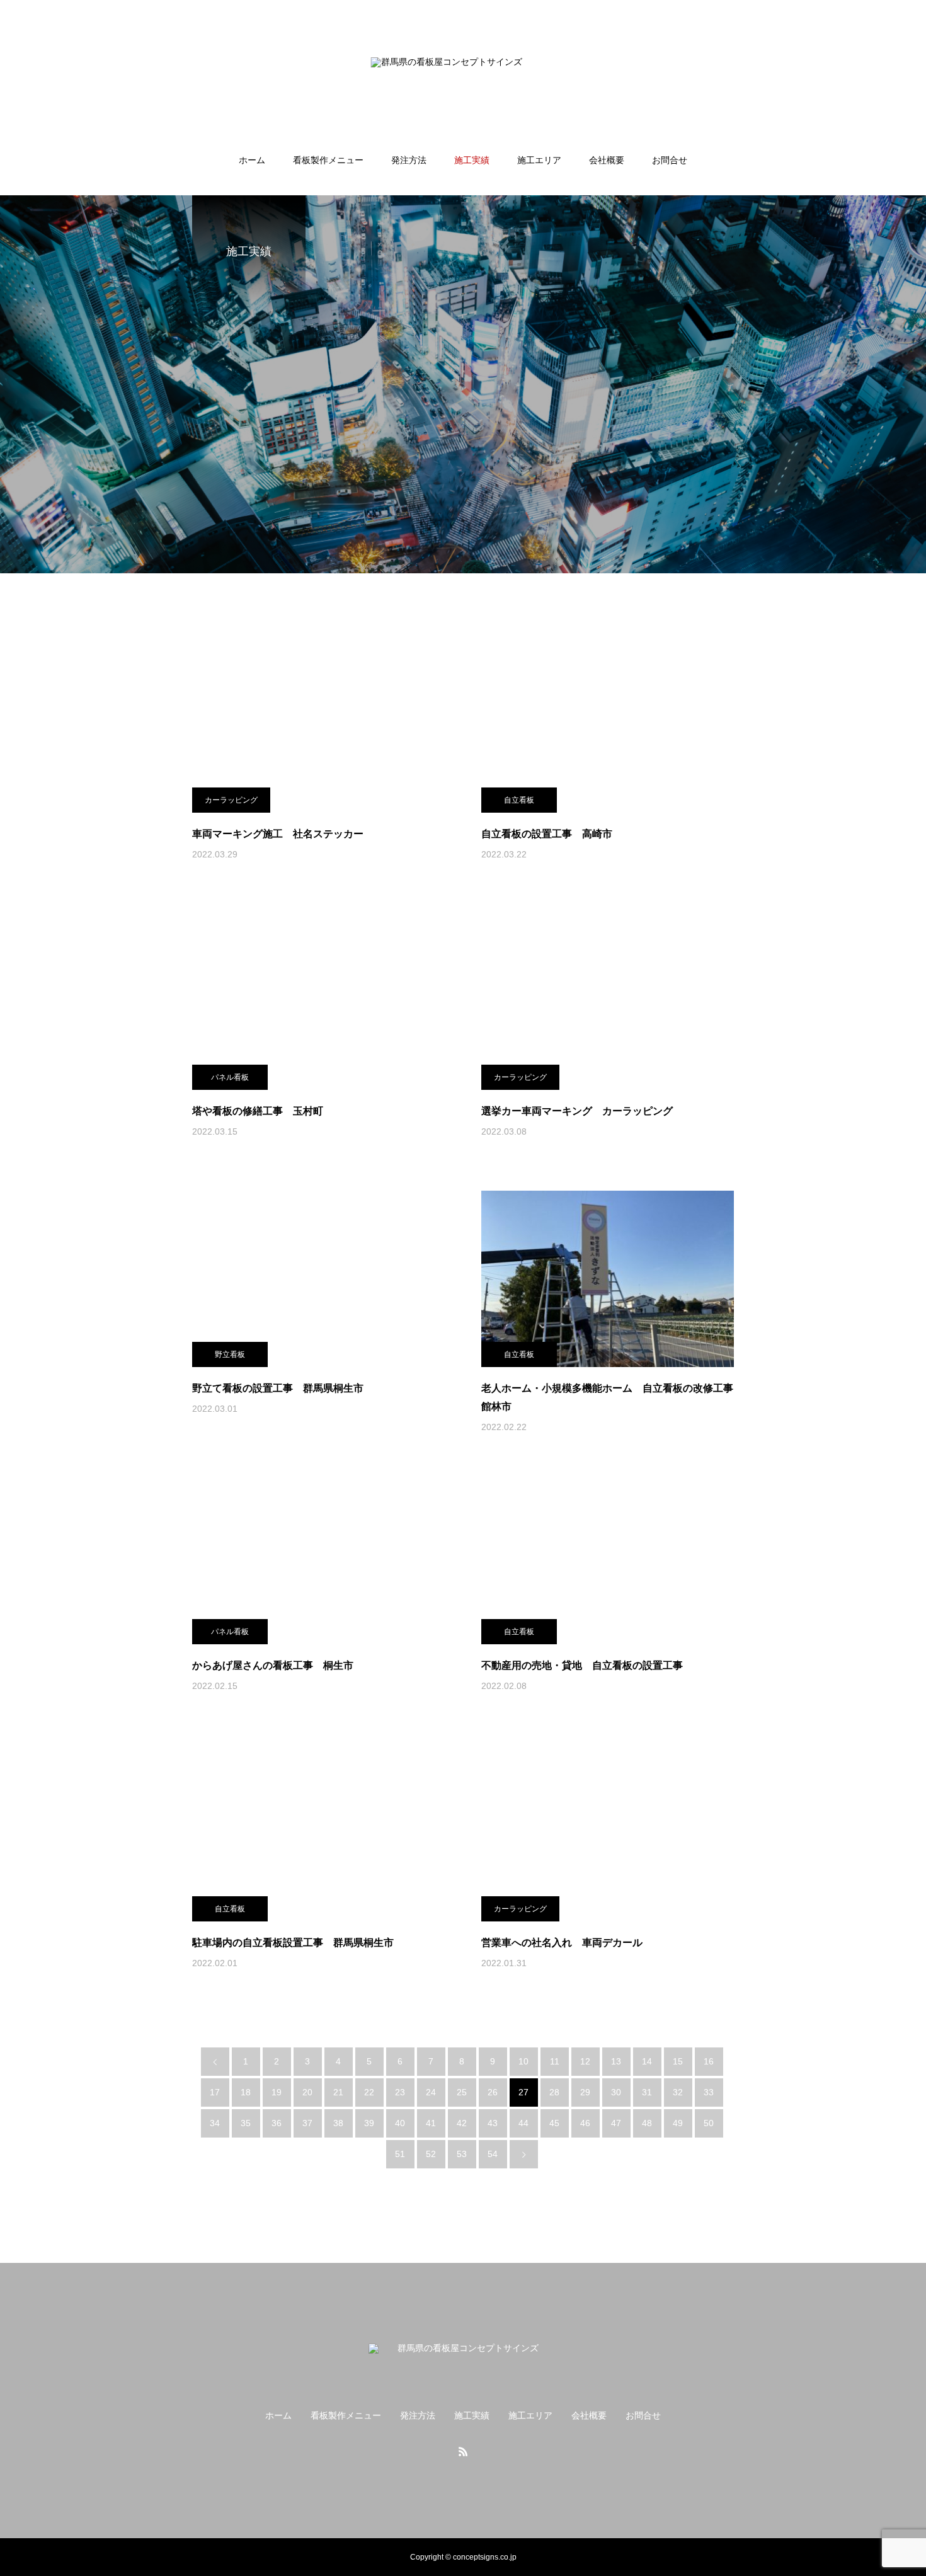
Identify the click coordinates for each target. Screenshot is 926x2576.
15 (678, 2061)
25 (462, 2092)
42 (462, 2123)
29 (585, 2092)
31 (647, 2092)
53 (462, 2154)
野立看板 (230, 1354)
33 (709, 2092)
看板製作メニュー (328, 160)
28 (554, 2092)
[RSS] (463, 2451)
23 (400, 2092)
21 (338, 2092)
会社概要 (607, 160)
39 (369, 2123)
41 (431, 2123)
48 (647, 2123)
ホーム (252, 160)
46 (585, 2123)
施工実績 (472, 160)
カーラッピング (231, 800)
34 (215, 2123)
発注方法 (409, 160)
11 (555, 2061)
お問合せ (670, 160)
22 (369, 2092)
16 (709, 2061)
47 (616, 2123)
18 (246, 2092)
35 (246, 2123)
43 (493, 2123)
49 (678, 2123)
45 (554, 2123)
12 (585, 2061)
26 (493, 2092)
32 (678, 2092)
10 (523, 2061)
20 (307, 2092)
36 (277, 2123)
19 (277, 2092)
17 (215, 2092)
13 (616, 2061)
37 (307, 2123)
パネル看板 (230, 1077)
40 (400, 2123)
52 (431, 2154)
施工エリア (539, 160)
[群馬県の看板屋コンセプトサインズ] (463, 78)
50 (709, 2123)
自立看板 (519, 800)
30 (616, 2092)
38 (338, 2123)
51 (400, 2154)
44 (523, 2123)
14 (647, 2061)
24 (431, 2092)
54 (493, 2154)
